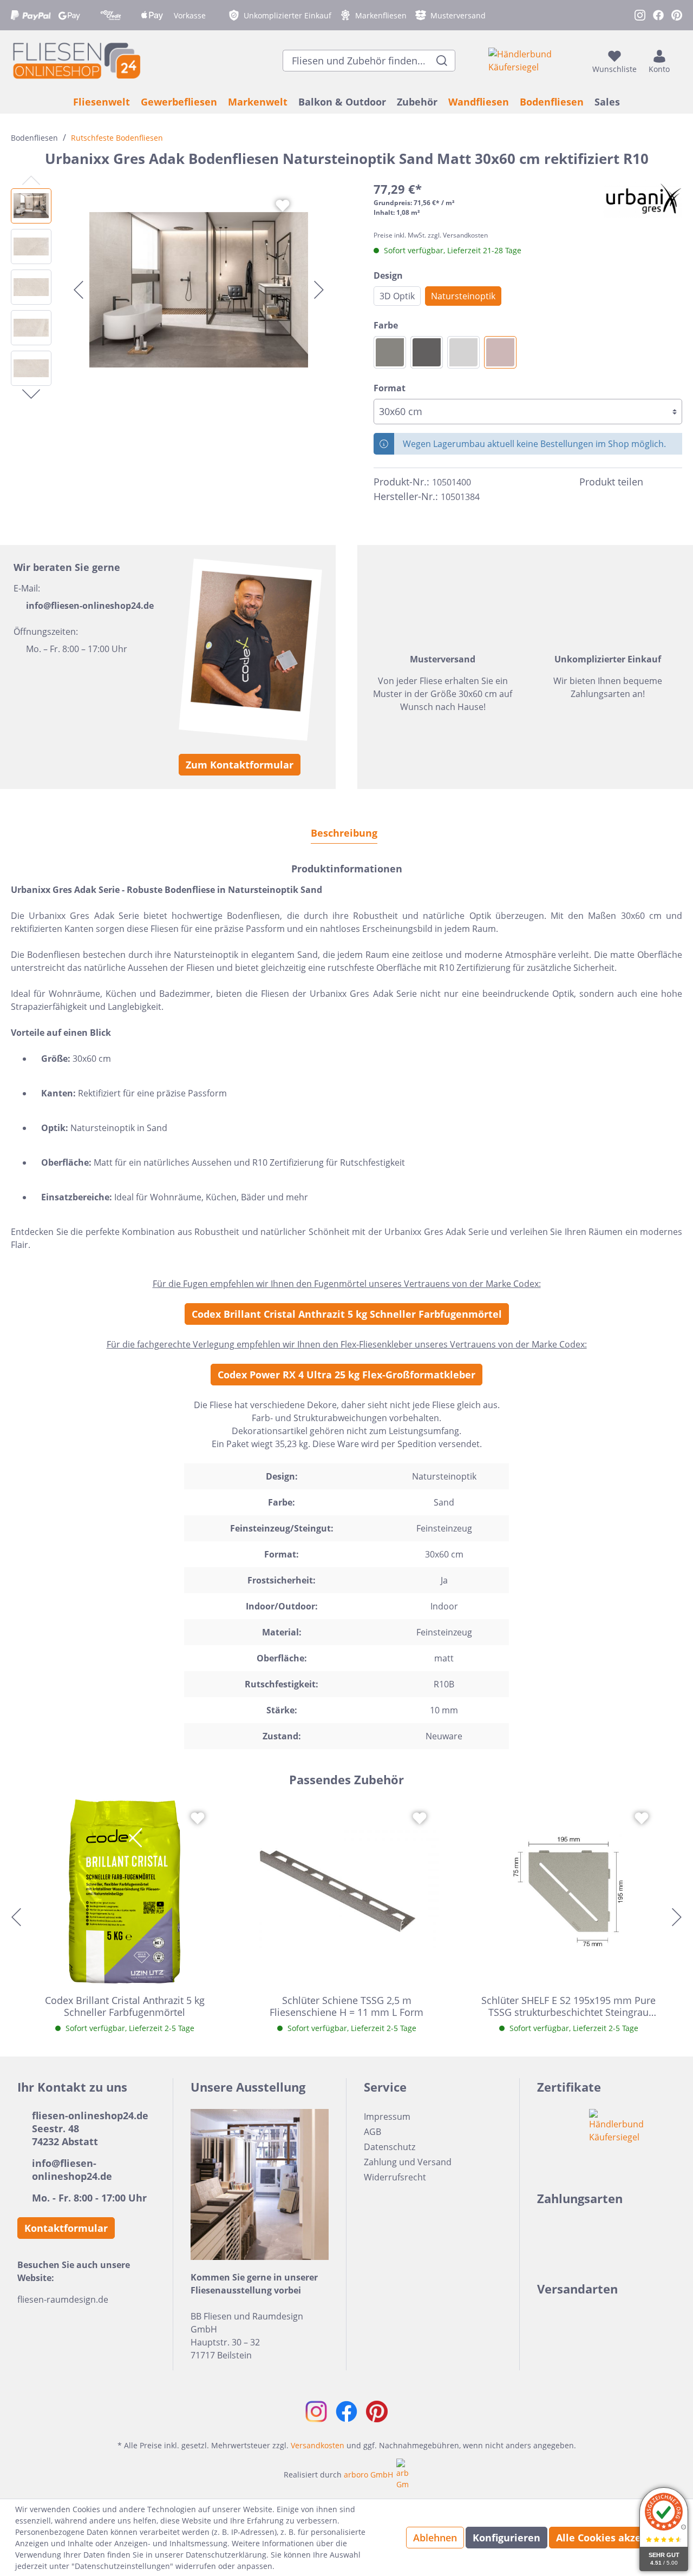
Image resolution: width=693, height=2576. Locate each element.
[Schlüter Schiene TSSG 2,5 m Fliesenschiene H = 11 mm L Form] (346, 1891)
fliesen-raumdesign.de (63, 2299)
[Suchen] (442, 61)
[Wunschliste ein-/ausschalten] (283, 206)
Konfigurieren (506, 2538)
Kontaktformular (66, 2228)
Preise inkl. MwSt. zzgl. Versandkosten (431, 235)
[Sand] (500, 352)
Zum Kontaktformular (240, 765)
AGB (372, 2132)
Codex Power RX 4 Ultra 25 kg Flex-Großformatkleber (346, 1375)
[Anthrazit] (427, 352)
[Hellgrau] (463, 352)
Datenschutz (390, 2147)
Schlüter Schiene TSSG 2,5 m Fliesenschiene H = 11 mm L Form (346, 2006)
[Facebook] (656, 482)
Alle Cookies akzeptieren (617, 2538)
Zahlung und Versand (408, 2162)
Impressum (387, 2117)
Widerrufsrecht (395, 2177)
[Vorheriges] (79, 290)
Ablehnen (435, 2538)
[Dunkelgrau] (390, 352)
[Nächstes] (319, 290)
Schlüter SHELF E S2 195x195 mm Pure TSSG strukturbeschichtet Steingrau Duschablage (568, 2006)
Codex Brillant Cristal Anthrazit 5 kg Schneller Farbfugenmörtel (347, 1314)
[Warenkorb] (679, 61)
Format (390, 388)
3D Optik (397, 296)
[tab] (344, 833)
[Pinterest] (676, 482)
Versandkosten (318, 2445)
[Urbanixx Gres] (643, 199)
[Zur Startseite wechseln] (76, 60)
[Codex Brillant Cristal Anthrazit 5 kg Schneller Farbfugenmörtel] (125, 1891)
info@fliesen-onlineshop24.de (90, 606)
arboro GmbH (368, 2475)
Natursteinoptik (463, 296)
